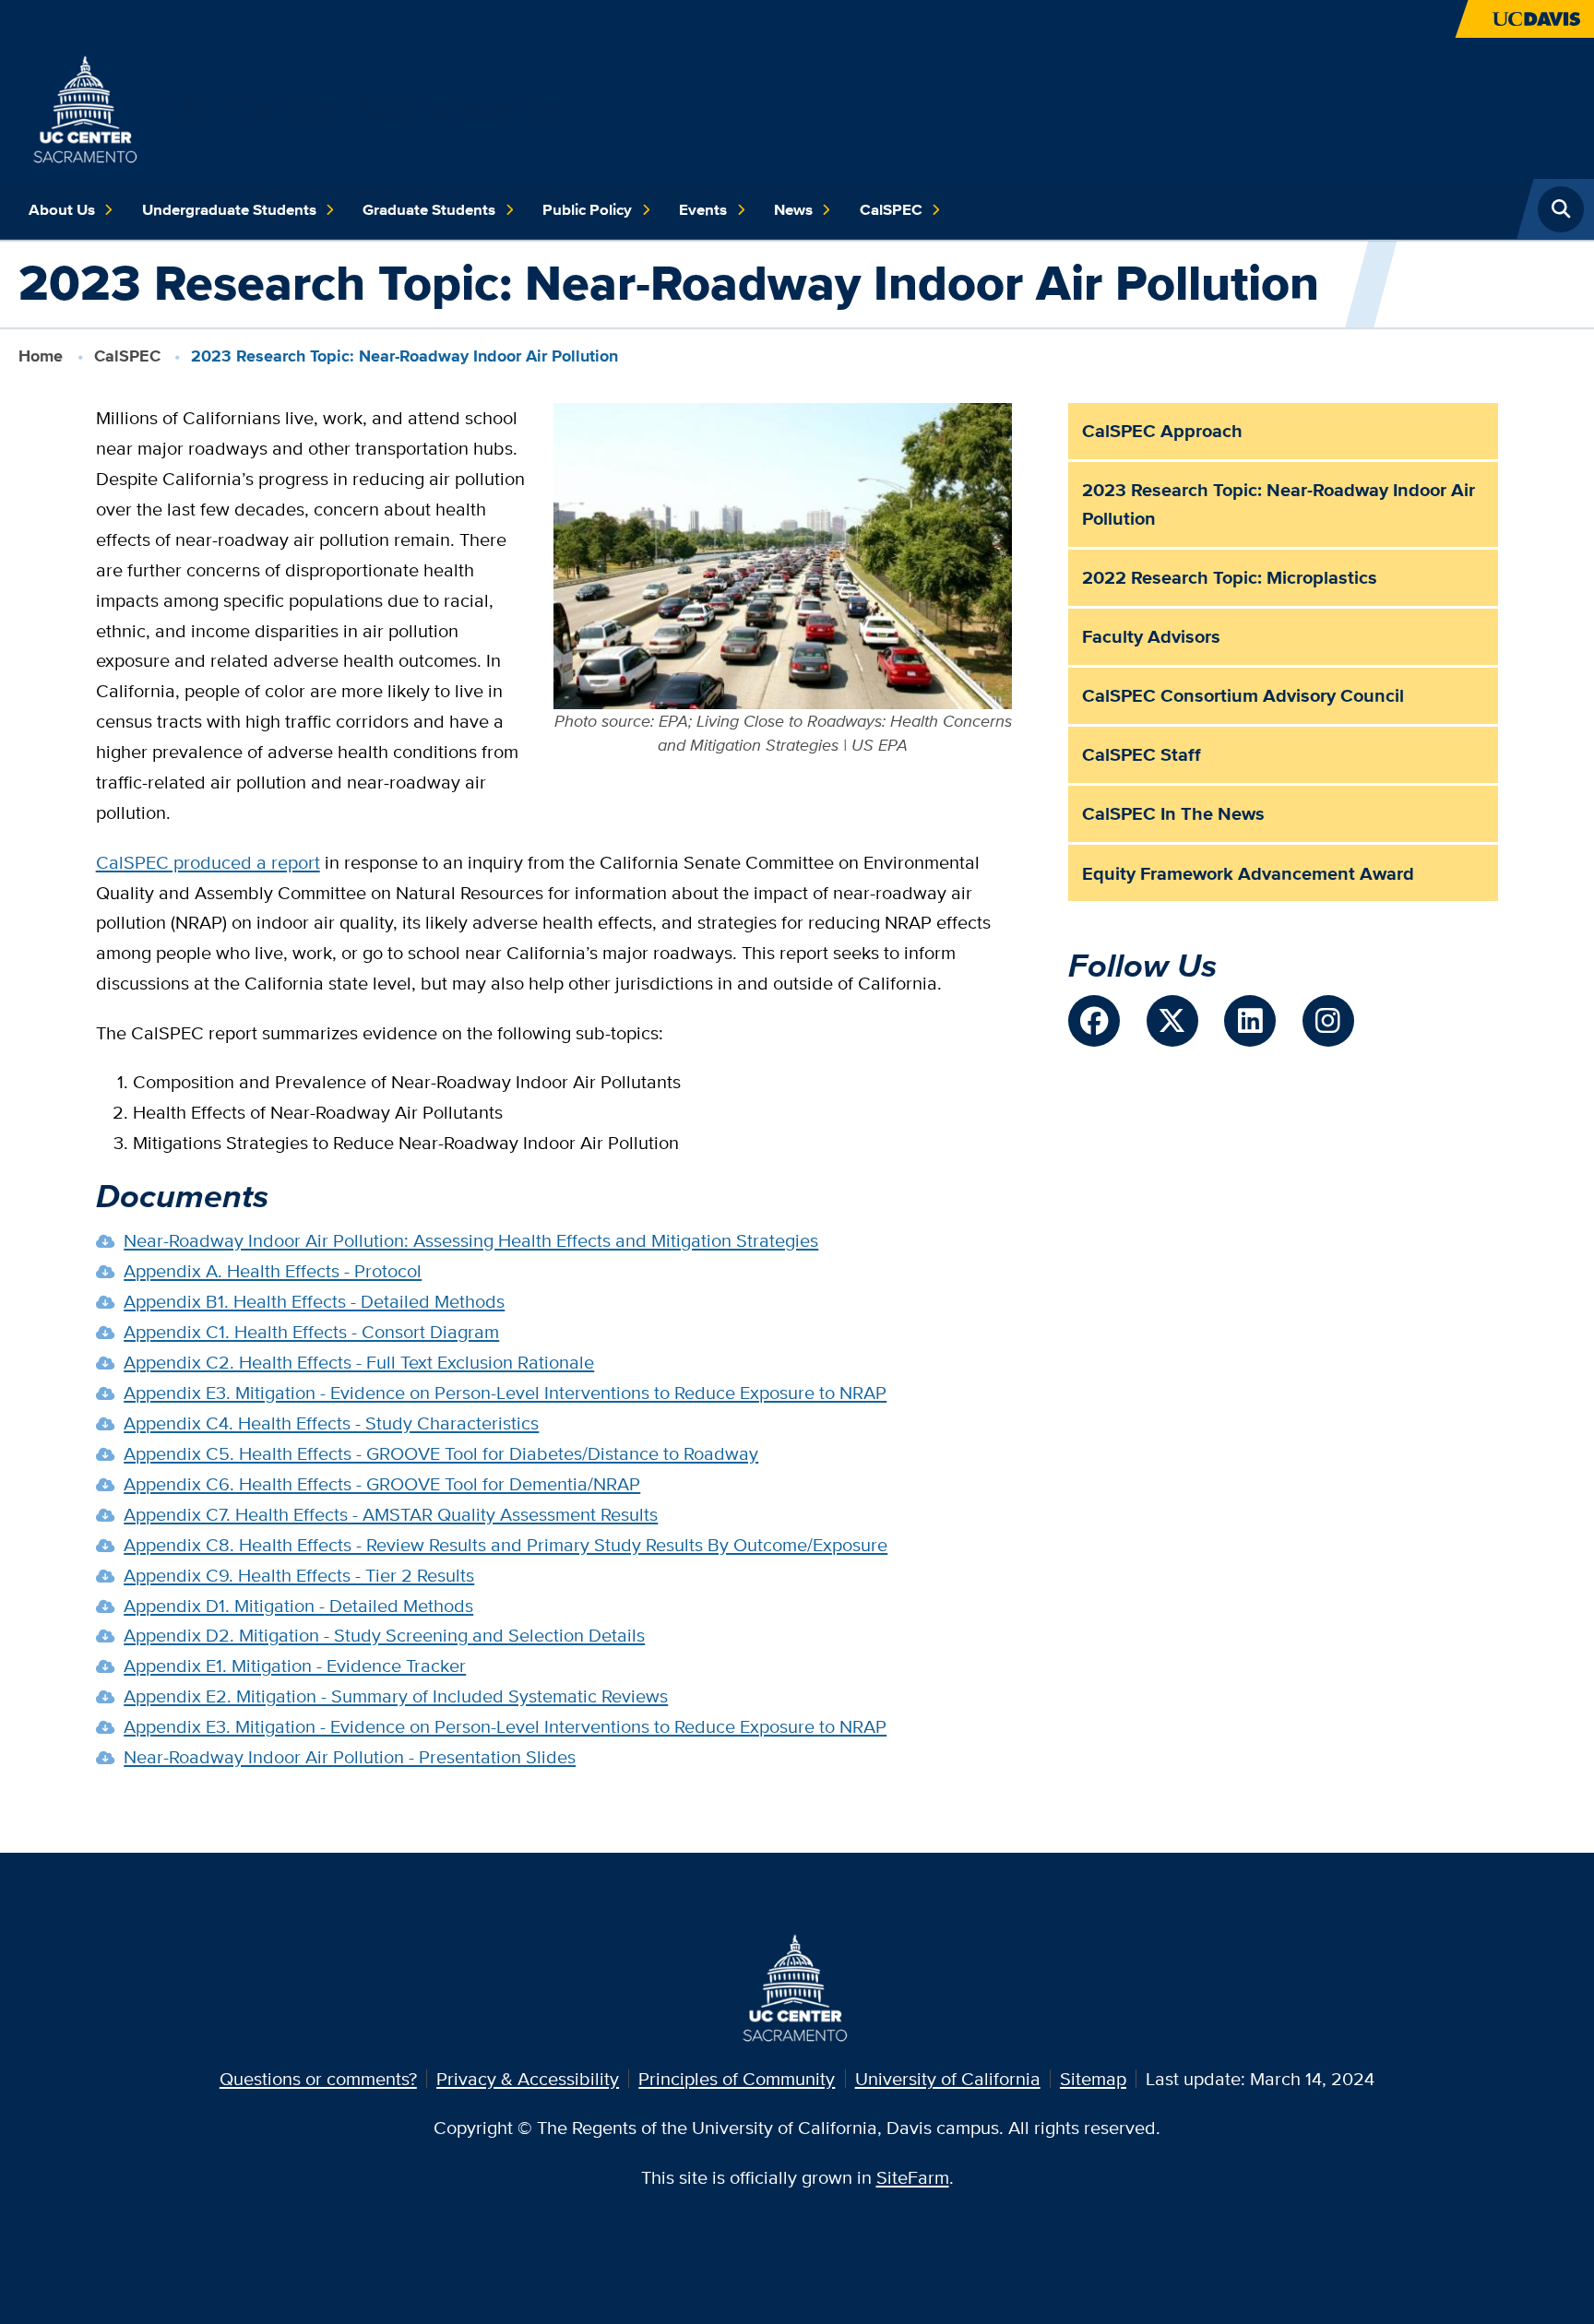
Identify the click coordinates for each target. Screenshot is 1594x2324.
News (793, 209)
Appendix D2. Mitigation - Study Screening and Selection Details (384, 1635)
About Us (62, 209)
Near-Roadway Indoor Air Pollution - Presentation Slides (350, 1756)
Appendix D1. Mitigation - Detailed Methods (298, 1605)
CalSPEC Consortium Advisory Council (1243, 695)
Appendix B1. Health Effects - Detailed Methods (314, 1301)
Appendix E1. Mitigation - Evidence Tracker (295, 1665)
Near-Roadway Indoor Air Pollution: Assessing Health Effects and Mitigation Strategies (471, 1240)
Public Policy (587, 209)
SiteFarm (913, 2177)
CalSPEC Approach (1162, 431)
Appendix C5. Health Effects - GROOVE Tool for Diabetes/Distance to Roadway (441, 1453)
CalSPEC (891, 209)
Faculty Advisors (1151, 636)
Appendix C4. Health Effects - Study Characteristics (331, 1423)
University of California (948, 2078)
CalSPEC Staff (1142, 754)
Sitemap (1093, 2078)
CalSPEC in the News (1173, 813)
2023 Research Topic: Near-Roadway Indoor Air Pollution (1279, 504)
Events (703, 209)
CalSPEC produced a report (208, 862)
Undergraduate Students (229, 209)
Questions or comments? (318, 2078)
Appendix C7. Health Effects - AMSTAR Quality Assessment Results (391, 1514)
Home (41, 356)
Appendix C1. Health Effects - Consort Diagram (311, 1331)
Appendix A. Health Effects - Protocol (273, 1270)
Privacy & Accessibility (528, 2078)
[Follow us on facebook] (1094, 1021)
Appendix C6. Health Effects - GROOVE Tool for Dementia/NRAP (382, 1483)
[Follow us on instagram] (1328, 1021)
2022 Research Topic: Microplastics (1230, 577)
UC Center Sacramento (363, 108)
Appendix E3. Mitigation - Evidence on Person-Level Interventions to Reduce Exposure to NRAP (505, 1392)
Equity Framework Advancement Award (1248, 873)
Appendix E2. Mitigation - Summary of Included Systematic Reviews (396, 1696)
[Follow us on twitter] (1172, 1021)
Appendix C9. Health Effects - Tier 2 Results (299, 1575)
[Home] (87, 106)
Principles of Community (737, 2078)
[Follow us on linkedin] (1250, 1021)
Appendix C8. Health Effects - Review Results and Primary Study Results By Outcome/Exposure (506, 1544)
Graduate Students (429, 209)
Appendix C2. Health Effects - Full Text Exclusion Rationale (359, 1362)
